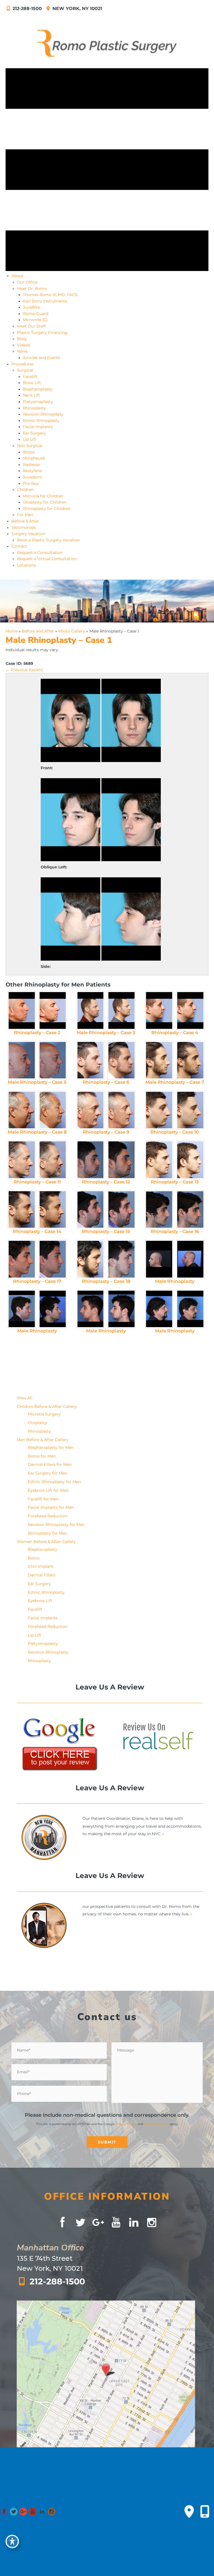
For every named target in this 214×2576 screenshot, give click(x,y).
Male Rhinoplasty (175, 1281)
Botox (34, 1558)
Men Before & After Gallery (43, 1440)
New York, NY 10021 (76, 8)
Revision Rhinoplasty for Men (56, 1525)
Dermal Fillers (42, 1575)
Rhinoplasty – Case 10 (175, 1132)
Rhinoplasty (39, 1431)
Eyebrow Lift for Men (48, 1490)
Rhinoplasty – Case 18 (106, 1281)
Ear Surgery (39, 1584)
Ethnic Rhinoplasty (46, 1592)
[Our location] (205, 2512)
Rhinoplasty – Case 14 (37, 1231)
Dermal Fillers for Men (50, 1464)
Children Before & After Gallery (47, 1407)
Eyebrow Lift (40, 1601)
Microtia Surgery (44, 1414)
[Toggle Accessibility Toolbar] (12, 2541)
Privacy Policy (126, 2124)
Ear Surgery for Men (48, 1473)
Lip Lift (35, 1635)
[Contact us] (189, 2512)
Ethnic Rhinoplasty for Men (54, 1482)
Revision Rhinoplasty (48, 1652)
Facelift (35, 1609)
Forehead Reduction (48, 1516)
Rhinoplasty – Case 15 (106, 1231)
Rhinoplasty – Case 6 (106, 1082)
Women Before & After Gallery (46, 1542)
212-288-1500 (27, 8)
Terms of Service (156, 2124)
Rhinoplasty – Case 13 (175, 1182)
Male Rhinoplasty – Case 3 (106, 1033)
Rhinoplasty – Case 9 (106, 1132)
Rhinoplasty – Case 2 (37, 1033)
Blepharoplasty (43, 1549)
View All (25, 1398)
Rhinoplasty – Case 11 (37, 1182)
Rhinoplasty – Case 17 (37, 1281)
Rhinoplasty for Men (48, 1533)
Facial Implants (43, 1618)
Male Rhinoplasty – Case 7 (175, 1082)
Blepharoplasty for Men (51, 1447)
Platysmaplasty (43, 1644)
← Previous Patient (24, 670)
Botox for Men (42, 1456)
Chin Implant (41, 1566)
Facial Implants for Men (51, 1507)
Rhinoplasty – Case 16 (175, 1231)
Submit (107, 2142)
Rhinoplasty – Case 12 (106, 1182)
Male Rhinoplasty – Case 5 (37, 1082)
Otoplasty (37, 1423)
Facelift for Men (43, 1499)
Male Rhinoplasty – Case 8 (37, 1132)
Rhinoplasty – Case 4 (175, 1033)
